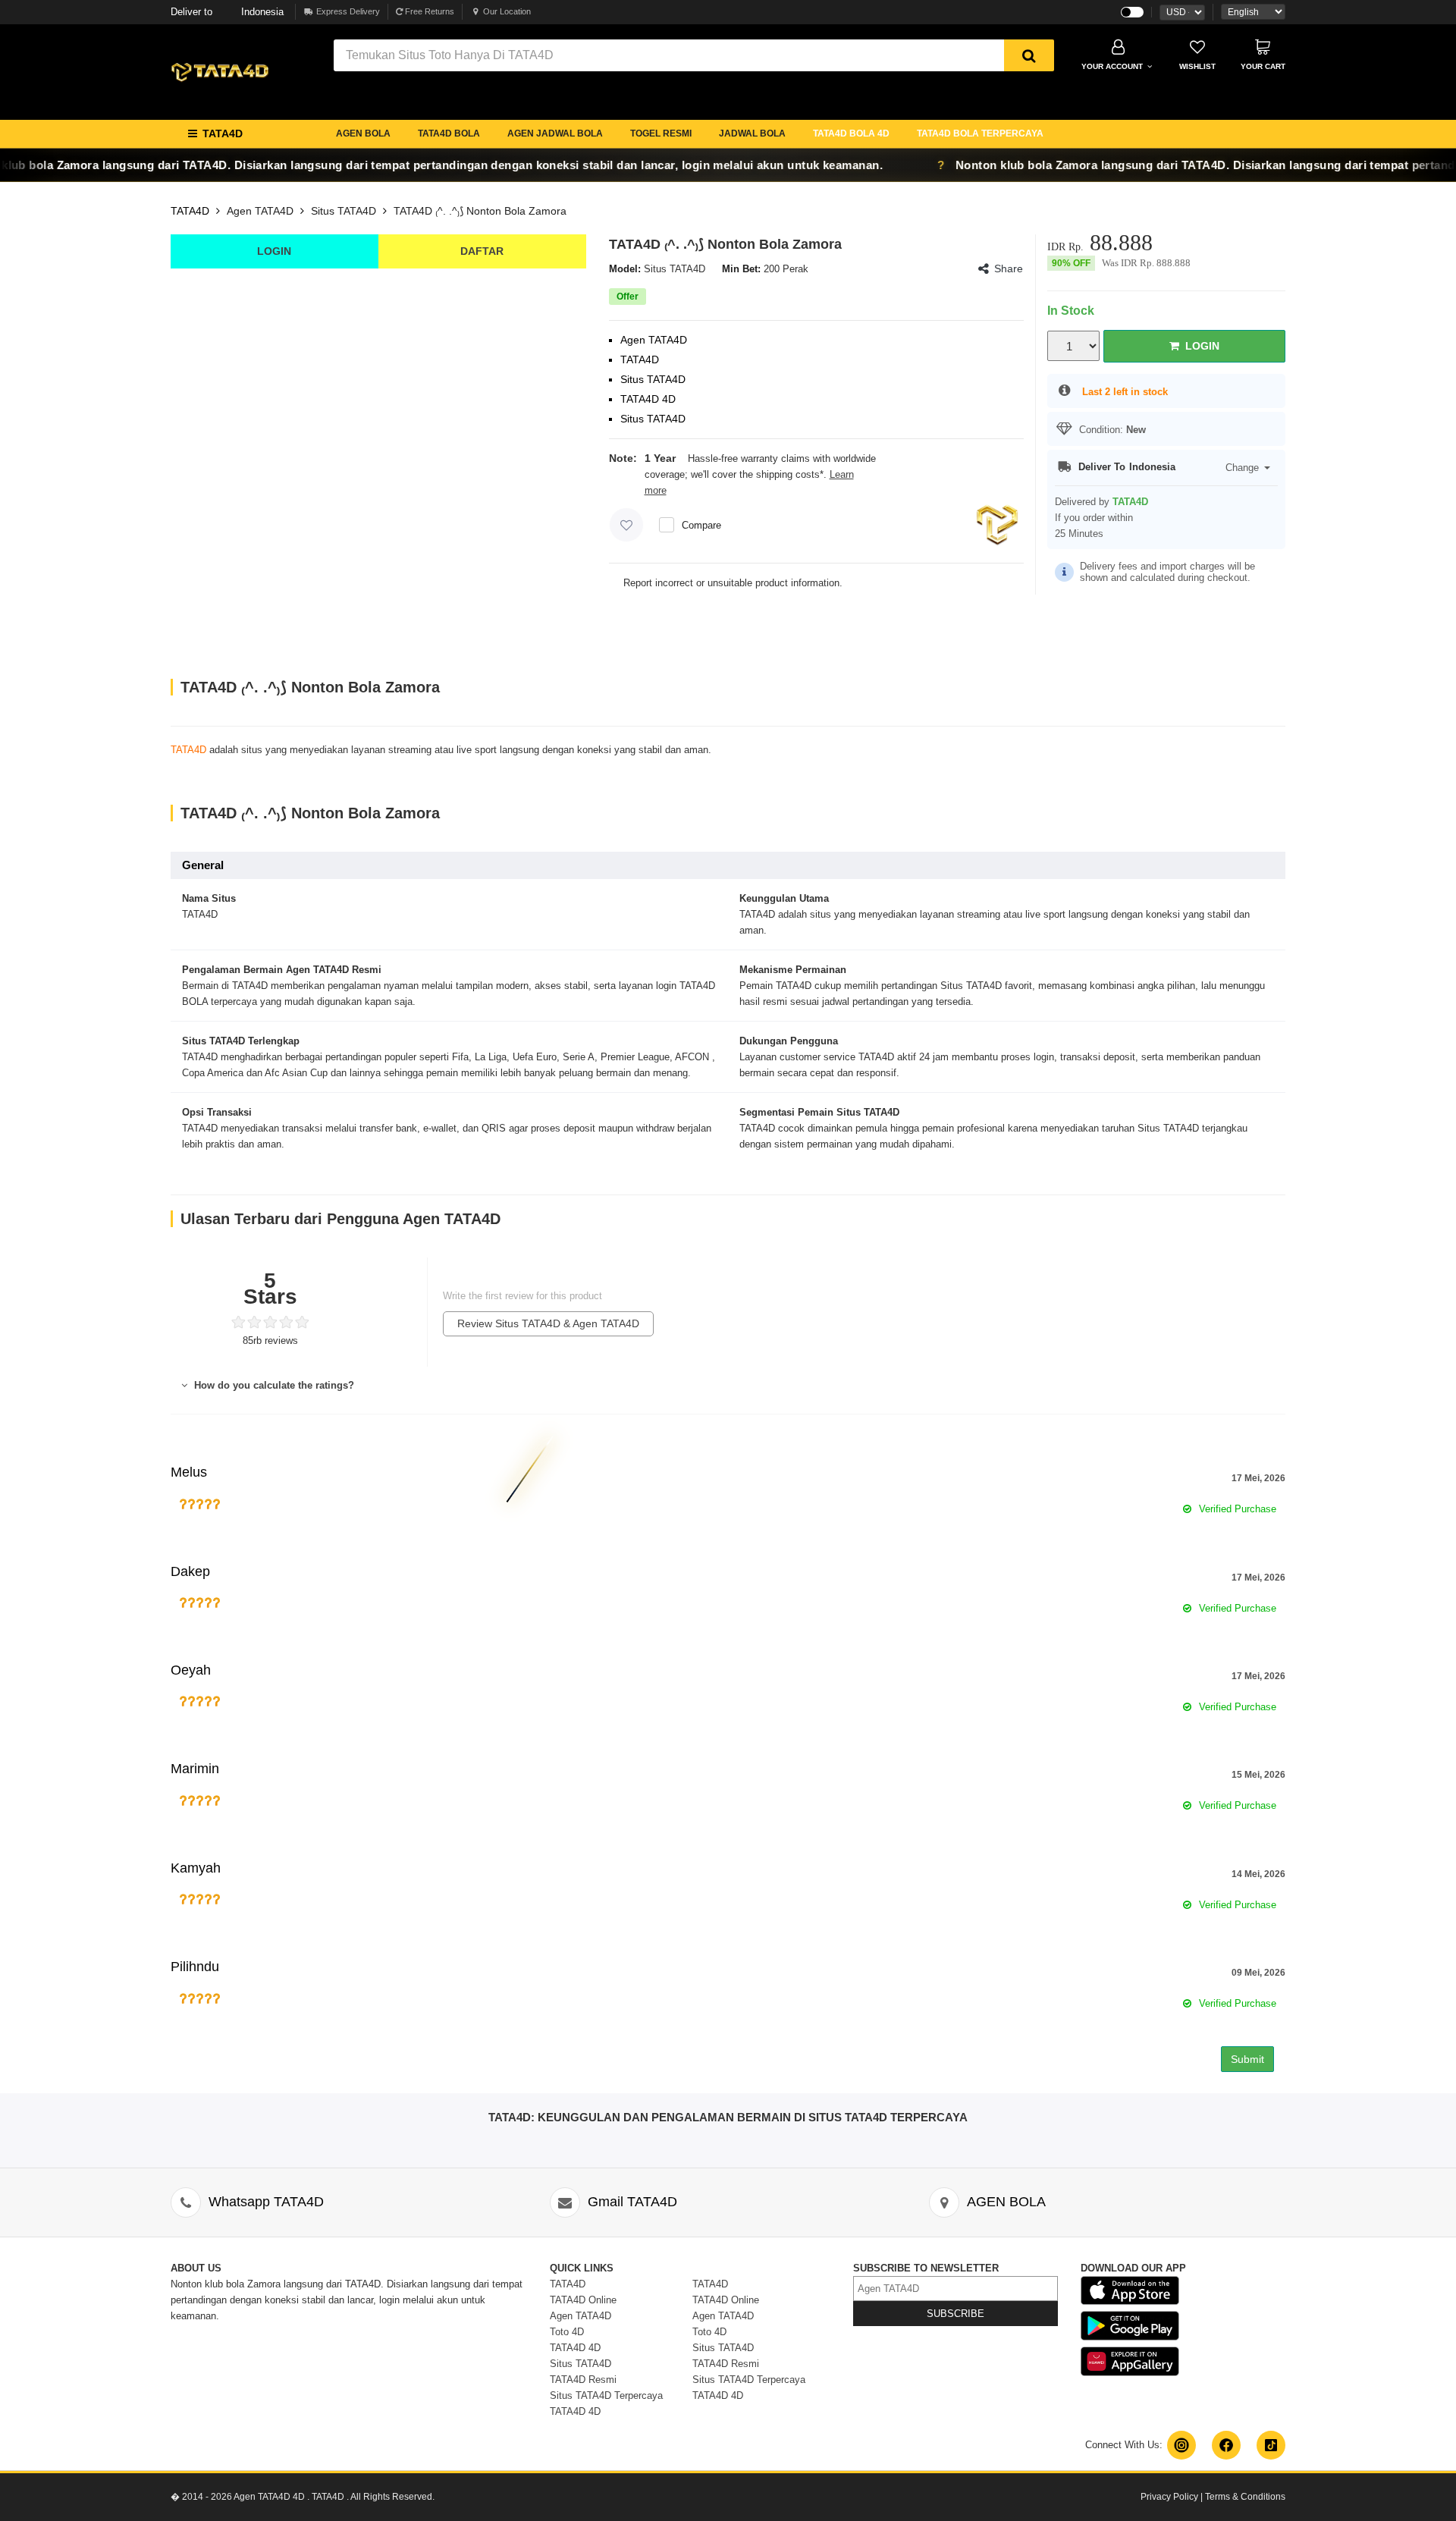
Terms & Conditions (1245, 2497)
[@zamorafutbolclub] (1181, 2445)
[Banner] (220, 71)
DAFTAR (482, 251)
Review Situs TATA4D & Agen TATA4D (548, 1323)
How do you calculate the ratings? (273, 1385)
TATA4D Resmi (583, 2380)
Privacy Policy (1169, 2497)
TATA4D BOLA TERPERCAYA (980, 133)
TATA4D (190, 211)
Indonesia (227, 12)
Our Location (507, 11)
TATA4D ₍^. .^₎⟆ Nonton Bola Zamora (480, 211)
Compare (701, 525)
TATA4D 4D (575, 2348)
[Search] (1029, 55)
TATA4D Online (583, 2300)
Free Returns (428, 11)
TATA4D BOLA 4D (851, 133)
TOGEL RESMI (661, 133)
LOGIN (274, 251)
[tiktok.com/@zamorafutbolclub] (1271, 2445)
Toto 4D (567, 2332)
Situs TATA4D (344, 211)
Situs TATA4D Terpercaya (606, 2395)
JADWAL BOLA (752, 133)
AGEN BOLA (363, 133)
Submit (1247, 2059)
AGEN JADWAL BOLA (555, 133)
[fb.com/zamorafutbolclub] (1226, 2445)
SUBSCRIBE (955, 2314)
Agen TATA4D (260, 211)
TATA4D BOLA (449, 133)
